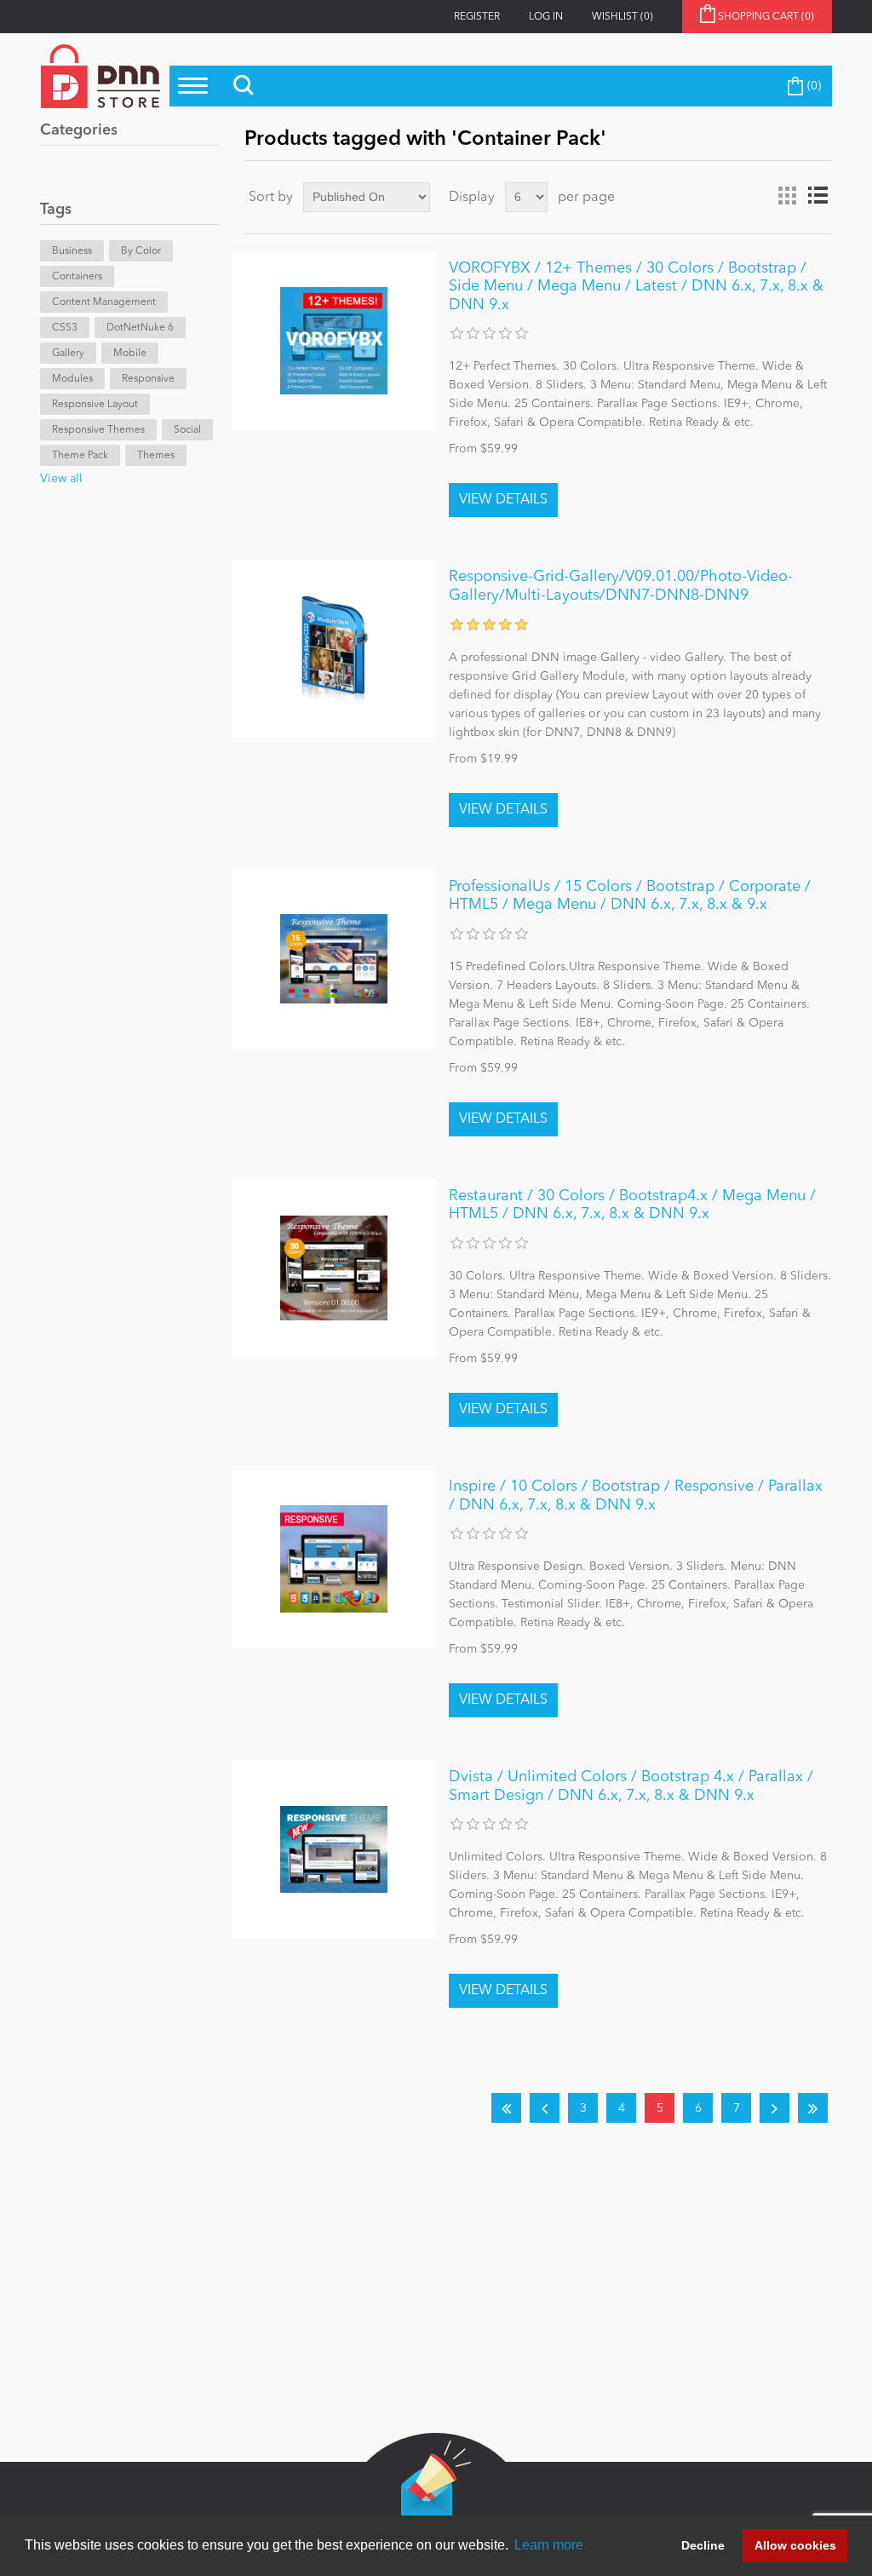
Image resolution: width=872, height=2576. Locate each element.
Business (72, 251)
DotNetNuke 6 (140, 328)
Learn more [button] (549, 2545)
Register (477, 17)
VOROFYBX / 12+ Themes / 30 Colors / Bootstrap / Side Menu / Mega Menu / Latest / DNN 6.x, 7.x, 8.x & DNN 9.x (636, 287)
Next (774, 2108)
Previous (545, 2108)
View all (61, 479)
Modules (72, 379)
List (817, 196)
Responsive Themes (98, 430)
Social (187, 430)
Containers (77, 277)
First (506, 2108)
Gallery (68, 354)
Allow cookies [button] (795, 2545)
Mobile (130, 354)
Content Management (104, 302)
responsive (148, 379)
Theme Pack (80, 456)
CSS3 (65, 328)
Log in (546, 17)
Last (813, 2108)
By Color (141, 251)
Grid (787, 196)
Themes (156, 456)
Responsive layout (95, 405)
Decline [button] (703, 2545)
